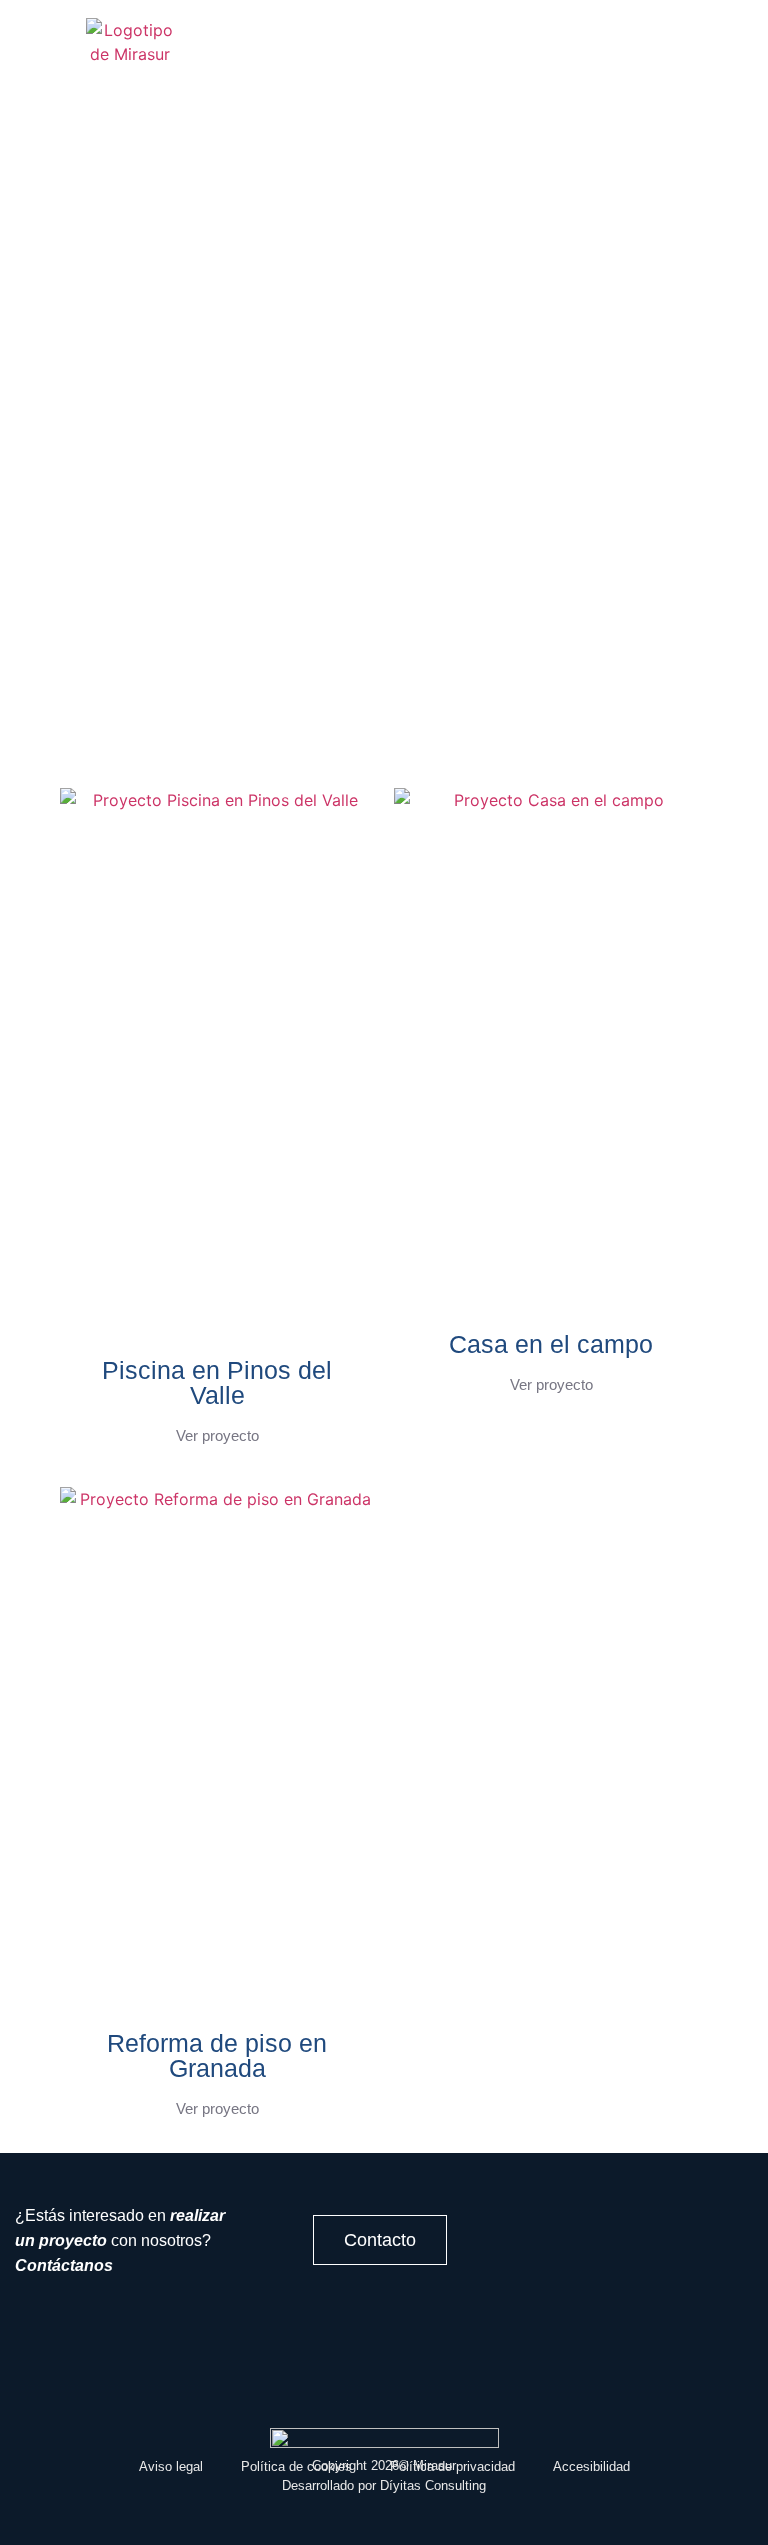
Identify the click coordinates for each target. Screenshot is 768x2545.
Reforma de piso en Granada (217, 2055)
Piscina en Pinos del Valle (217, 1382)
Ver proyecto (217, 1435)
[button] (380, 53)
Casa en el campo (551, 1344)
